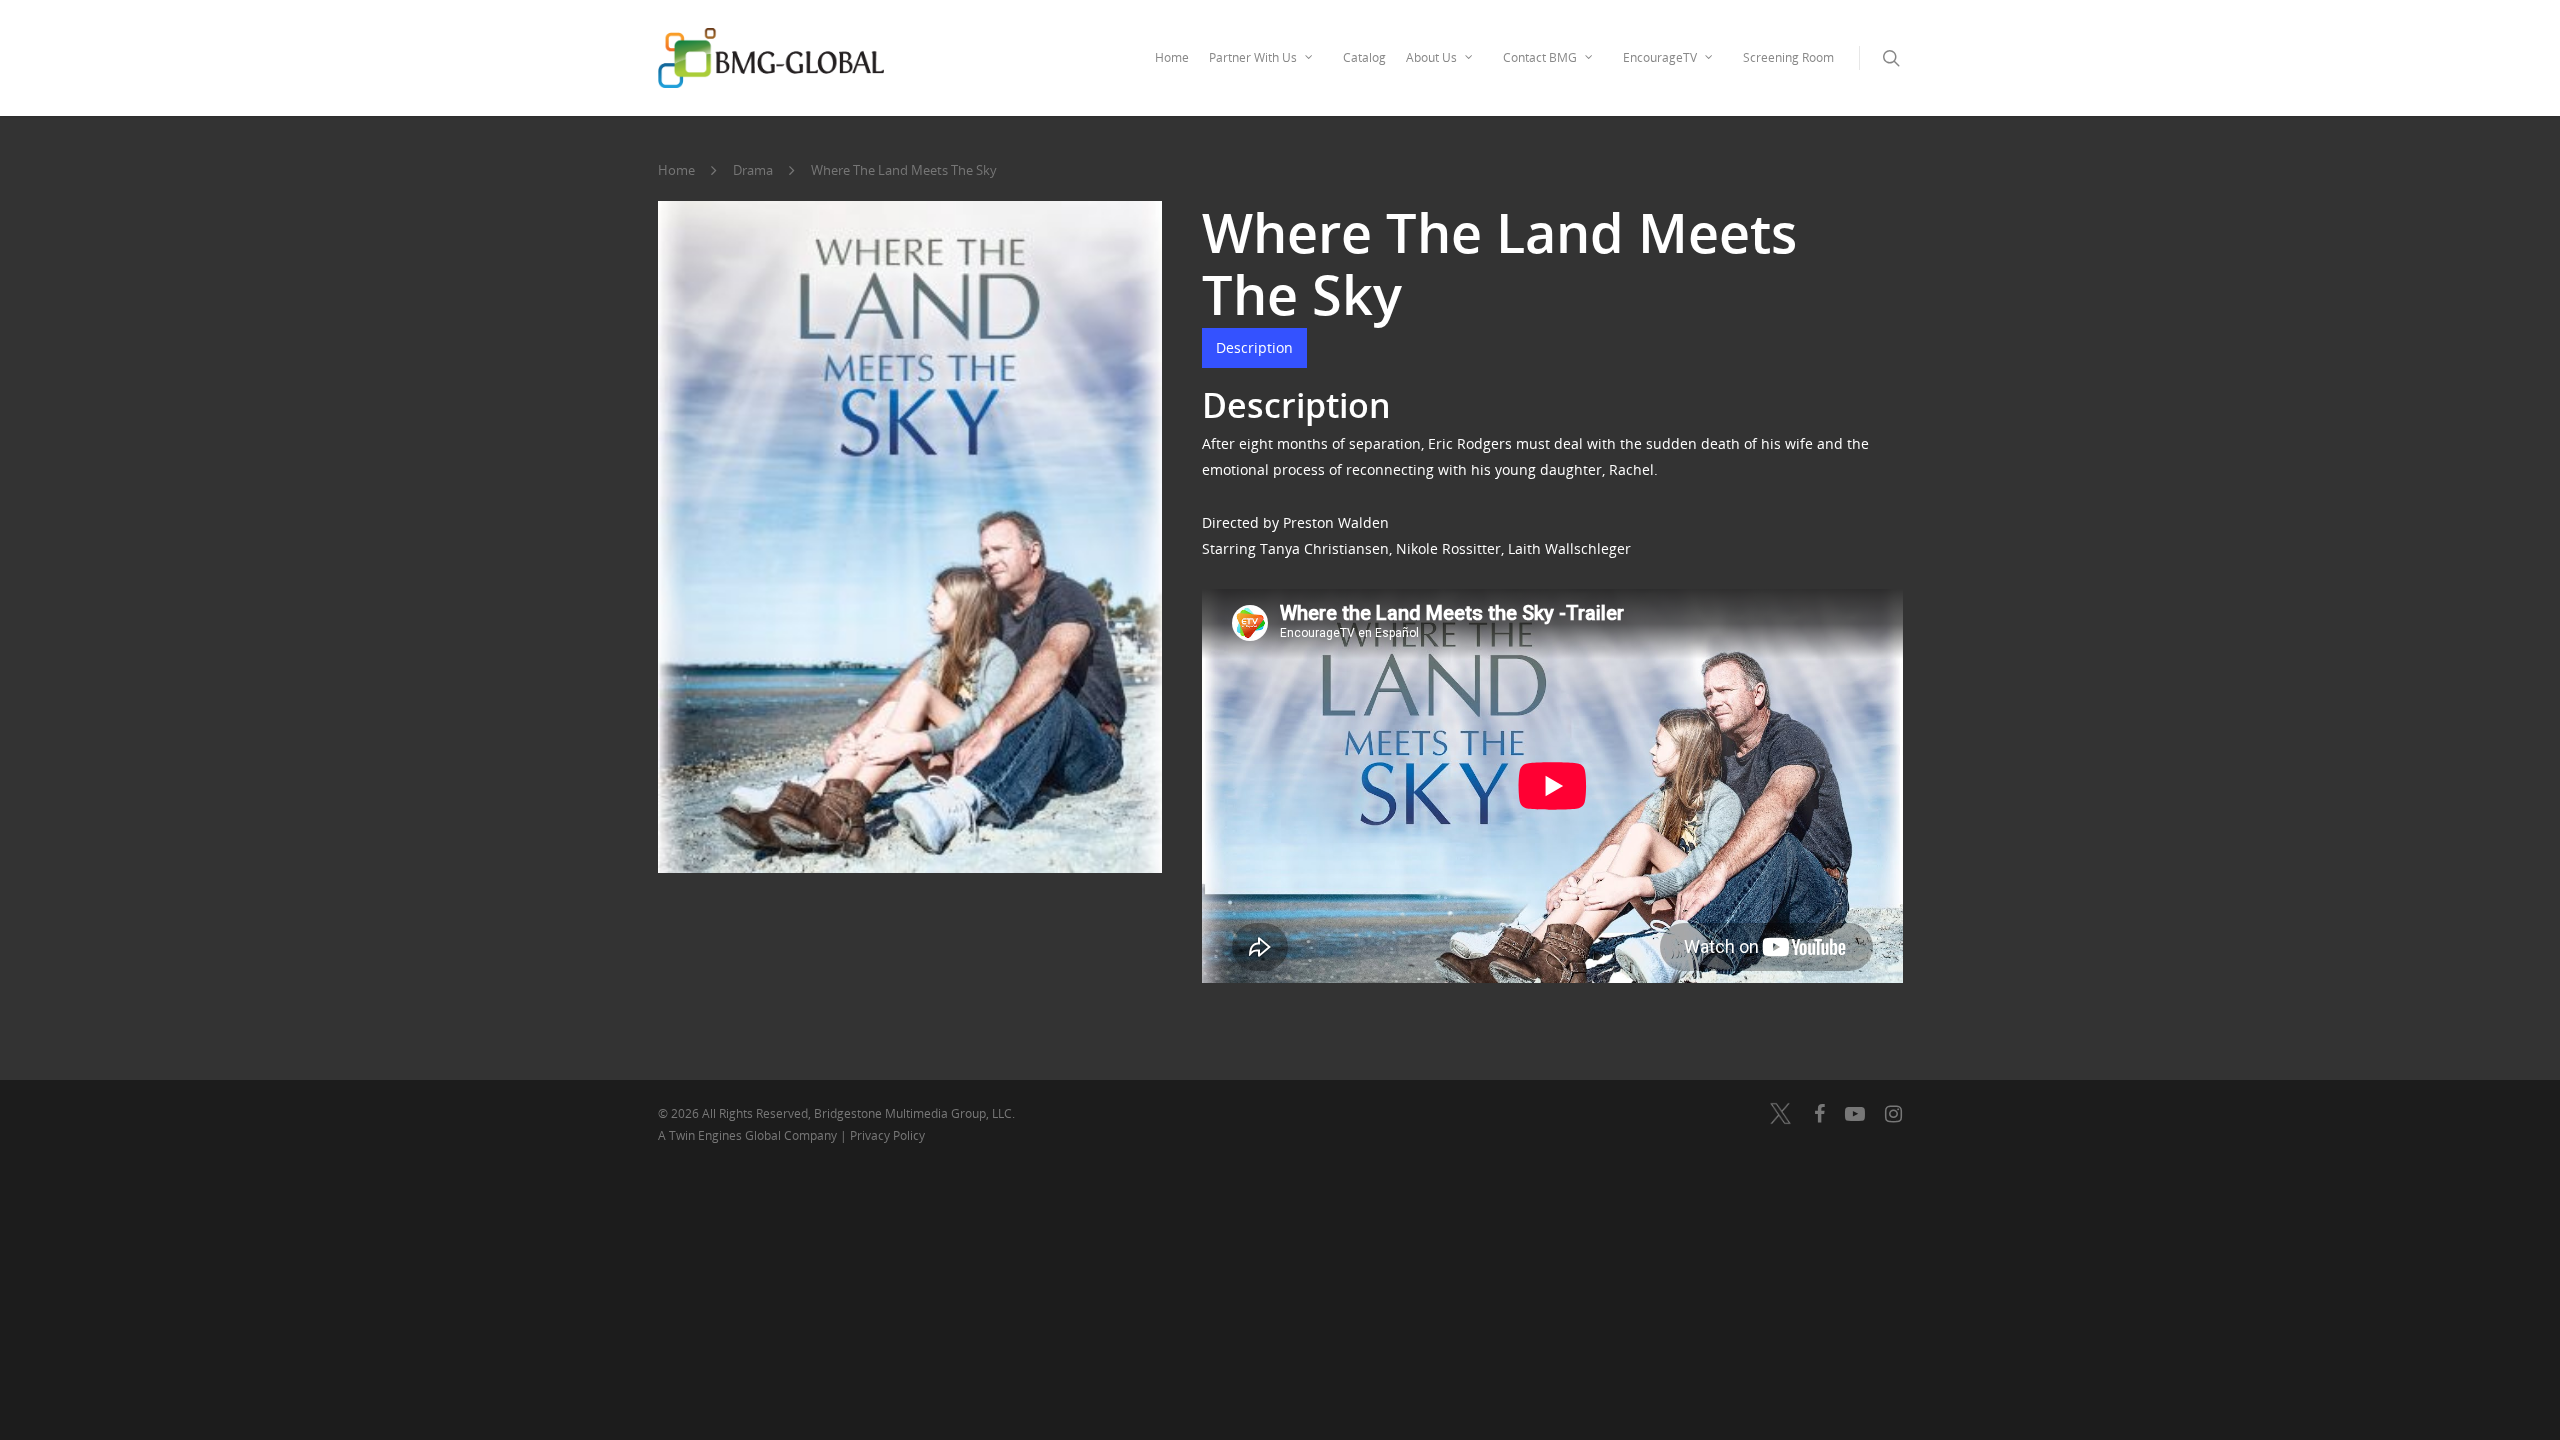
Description (1254, 347)
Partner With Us (1253, 57)
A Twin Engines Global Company (749, 1135)
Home (1172, 57)
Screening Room (1788, 57)
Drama (753, 170)
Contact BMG (1540, 57)
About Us (1431, 57)
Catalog (1364, 57)
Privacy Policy (887, 1135)
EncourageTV (1660, 57)
